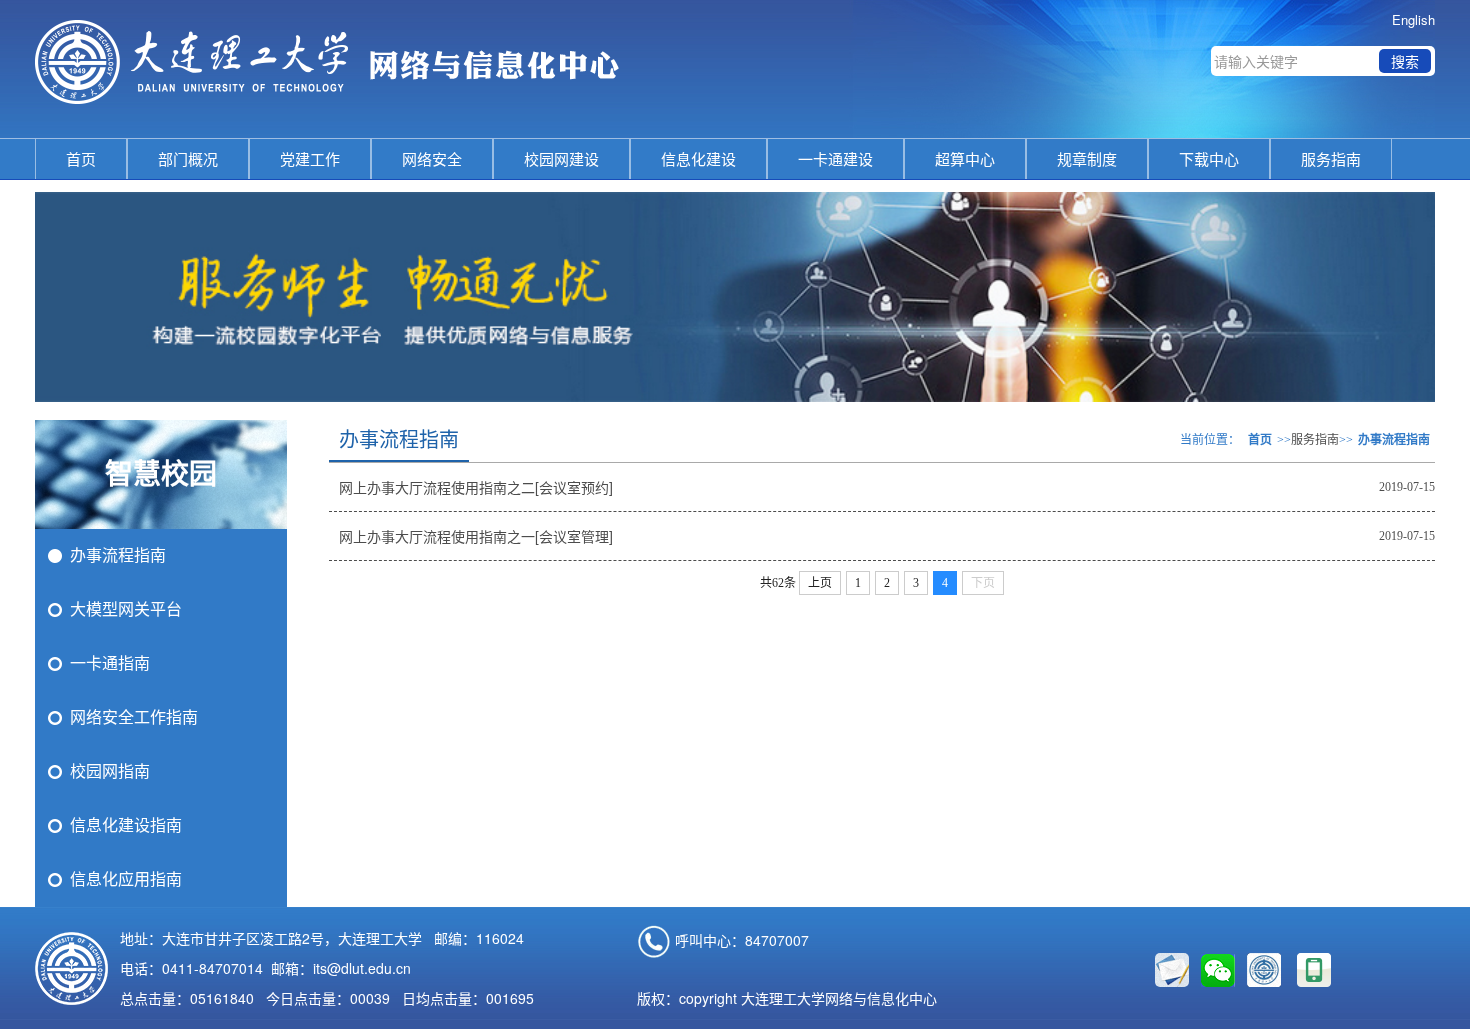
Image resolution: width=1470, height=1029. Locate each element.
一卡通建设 (835, 159)
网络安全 (432, 159)
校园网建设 (561, 159)
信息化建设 (698, 159)
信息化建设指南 (126, 825)
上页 (820, 583)
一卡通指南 (110, 663)
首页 (81, 159)
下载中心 (1209, 159)
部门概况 (188, 159)
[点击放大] (1314, 970)
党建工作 (310, 159)
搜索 (1405, 61)
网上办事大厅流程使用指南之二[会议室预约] (476, 487)
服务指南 (1331, 159)
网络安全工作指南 (134, 717)
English (1413, 19)
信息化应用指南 (126, 879)
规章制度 (1087, 159)
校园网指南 (110, 771)
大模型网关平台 (126, 609)
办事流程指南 (118, 555)
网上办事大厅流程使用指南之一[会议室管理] (476, 536)
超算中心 (965, 159)
